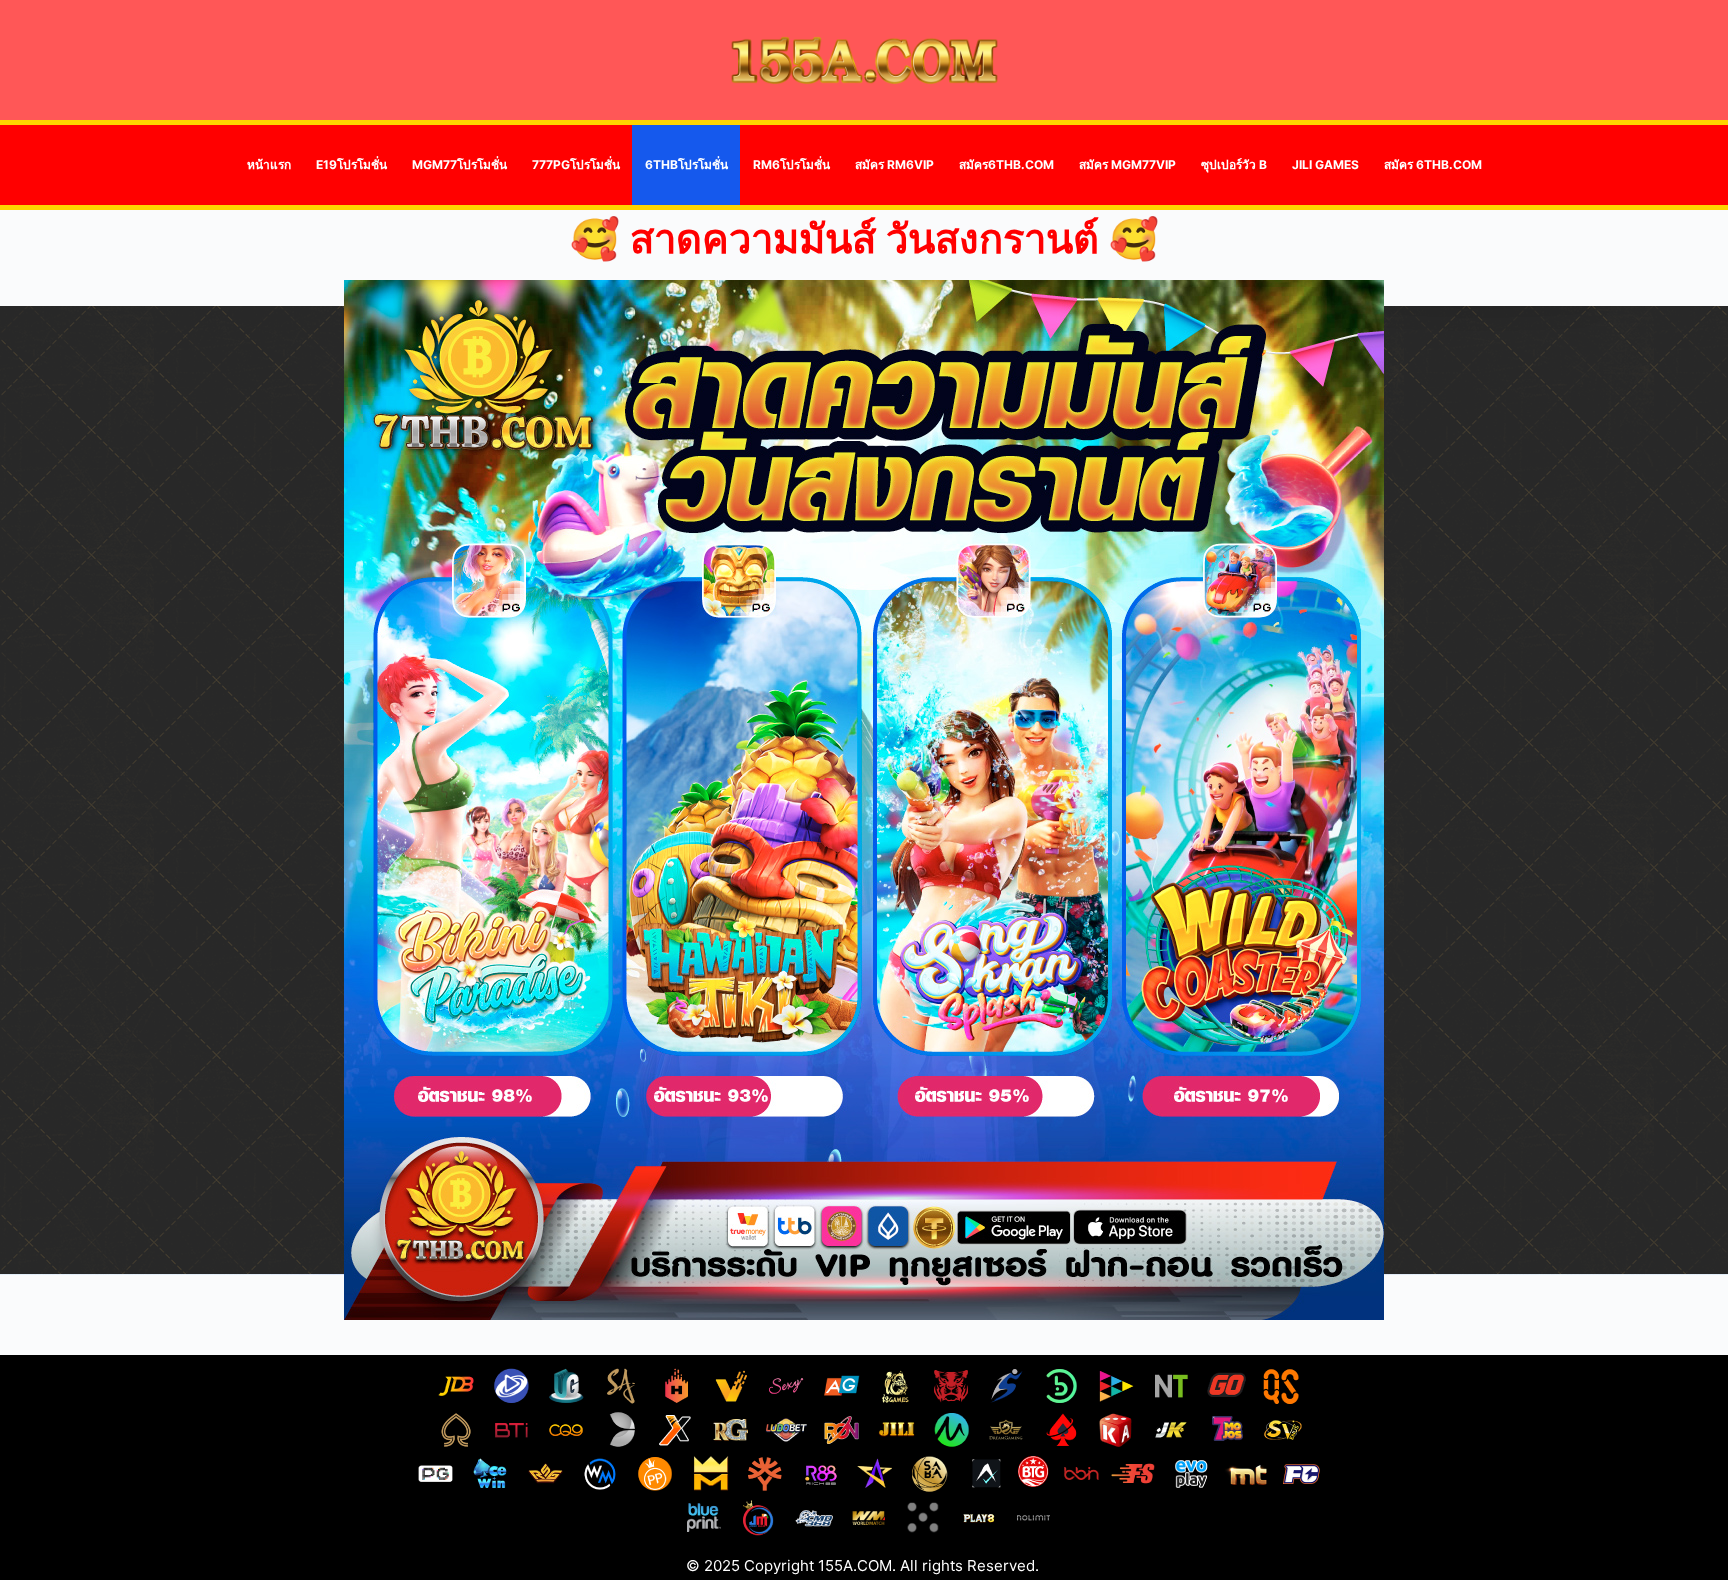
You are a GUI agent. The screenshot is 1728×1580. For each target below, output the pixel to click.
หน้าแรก (269, 164)
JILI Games (1325, 164)
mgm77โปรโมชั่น (459, 164)
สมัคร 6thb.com (1433, 164)
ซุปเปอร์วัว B (1234, 164)
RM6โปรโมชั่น (791, 164)
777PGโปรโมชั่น (576, 164)
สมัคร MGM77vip (1127, 164)
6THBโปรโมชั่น (686, 164)
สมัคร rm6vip (894, 164)
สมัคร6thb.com (1006, 164)
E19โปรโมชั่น (351, 164)
